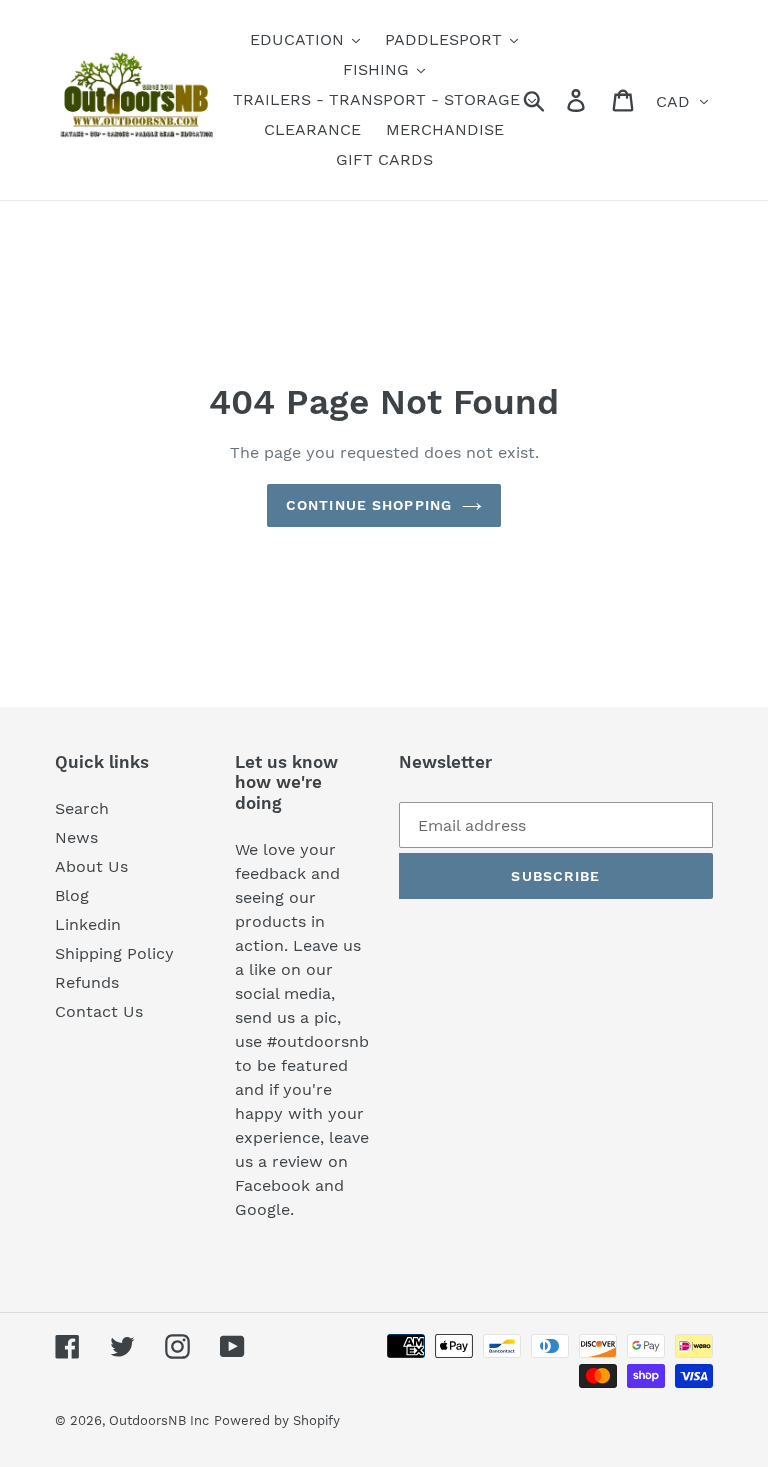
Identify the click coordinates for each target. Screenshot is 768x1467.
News (76, 837)
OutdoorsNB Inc (159, 1420)
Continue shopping (369, 505)
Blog (72, 895)
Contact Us (99, 1011)
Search (82, 808)
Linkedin (88, 924)
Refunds (87, 982)
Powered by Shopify (277, 1420)
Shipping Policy (114, 953)
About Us (91, 866)
